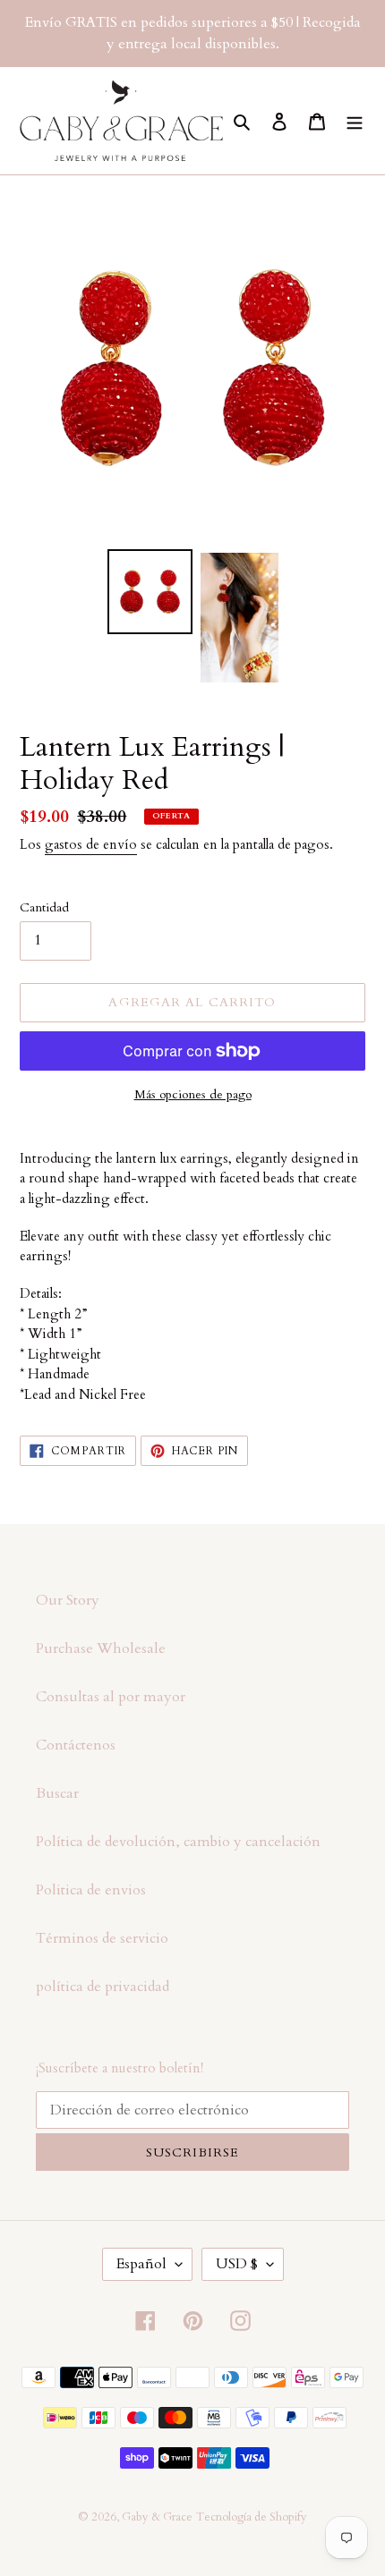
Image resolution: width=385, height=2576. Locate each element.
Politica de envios (91, 1890)
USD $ (237, 2264)
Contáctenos (76, 1745)
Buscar (57, 1793)
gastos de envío (91, 844)
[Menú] (355, 121)
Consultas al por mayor (111, 1697)
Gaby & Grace (157, 2517)
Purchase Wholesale (101, 1648)
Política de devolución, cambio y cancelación (178, 1842)
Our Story (68, 1600)
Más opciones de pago (193, 1094)
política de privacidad (103, 1987)
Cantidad (44, 907)
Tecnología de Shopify (252, 2517)
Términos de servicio (102, 1938)
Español (141, 2264)
